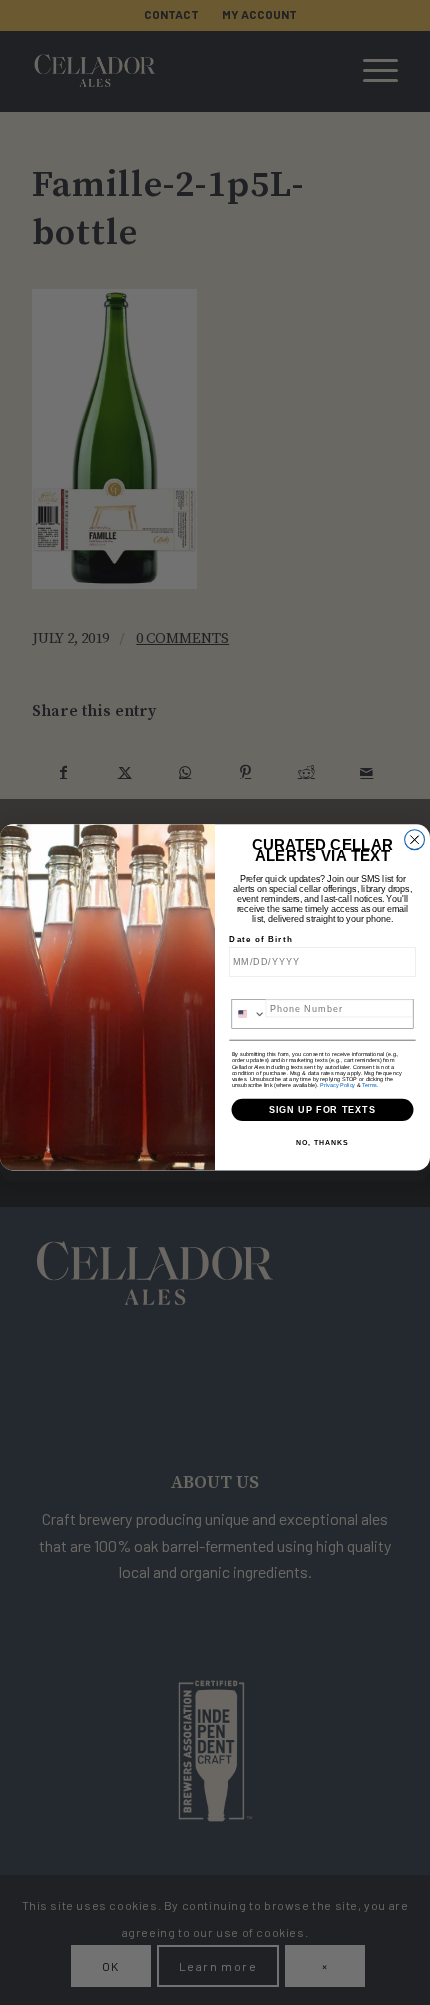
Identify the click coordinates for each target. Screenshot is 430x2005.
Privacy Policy (337, 1084)
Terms (369, 1084)
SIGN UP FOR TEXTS (323, 1108)
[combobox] (249, 1013)
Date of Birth (260, 939)
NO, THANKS (322, 1143)
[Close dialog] (415, 840)
